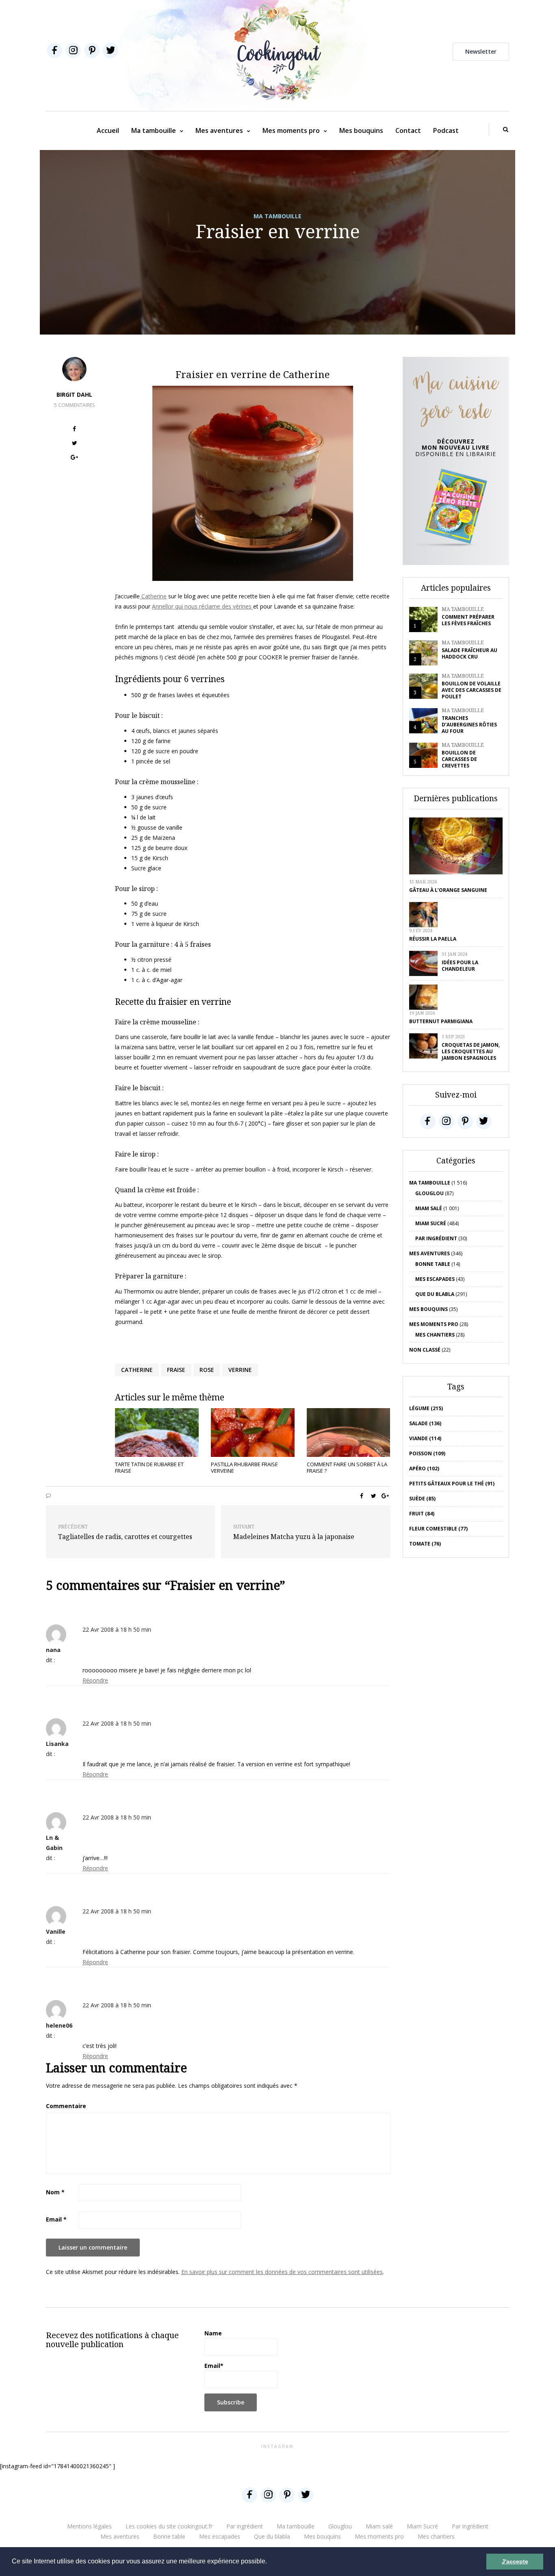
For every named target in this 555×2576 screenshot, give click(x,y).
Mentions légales (89, 2526)
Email (56, 2219)
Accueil (108, 130)
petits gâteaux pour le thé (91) (452, 1484)
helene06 (59, 2025)
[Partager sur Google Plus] (75, 458)
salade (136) (425, 1423)
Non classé (425, 1350)
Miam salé (429, 1208)
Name (213, 2333)
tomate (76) (425, 1544)
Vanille (56, 1931)
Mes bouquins (361, 130)
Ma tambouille (154, 130)
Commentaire (66, 2106)
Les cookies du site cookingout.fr (169, 2526)
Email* (214, 2366)
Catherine (153, 596)
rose (207, 1370)
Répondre (95, 1680)
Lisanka (57, 1744)
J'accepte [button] (515, 2561)
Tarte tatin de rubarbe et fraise (149, 1467)
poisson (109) (427, 1453)
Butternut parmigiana (441, 1021)
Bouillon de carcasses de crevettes (459, 759)
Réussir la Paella (433, 939)
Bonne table (433, 1264)
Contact (408, 130)
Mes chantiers (435, 1335)
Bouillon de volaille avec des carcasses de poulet (472, 690)
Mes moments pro (291, 130)
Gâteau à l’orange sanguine (448, 890)
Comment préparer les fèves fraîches (468, 620)
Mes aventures (219, 130)
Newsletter (481, 51)
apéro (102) (424, 1468)
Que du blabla (435, 1294)
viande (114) (425, 1438)
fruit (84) (422, 1514)
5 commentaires (74, 405)
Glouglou (429, 1193)
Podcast (446, 130)
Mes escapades (435, 1279)
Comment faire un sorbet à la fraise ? (347, 1467)
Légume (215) (426, 1408)
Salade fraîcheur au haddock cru (469, 653)
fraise (176, 1370)
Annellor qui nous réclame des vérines (203, 606)
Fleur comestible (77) (438, 1529)
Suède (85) (422, 1499)
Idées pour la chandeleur (460, 966)
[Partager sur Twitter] (75, 444)
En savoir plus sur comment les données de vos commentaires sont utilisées (282, 2272)
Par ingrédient (436, 1238)
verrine (240, 1370)
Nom (55, 2192)
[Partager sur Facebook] (75, 430)
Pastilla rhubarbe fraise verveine (244, 1467)
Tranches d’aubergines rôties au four (469, 725)
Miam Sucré (431, 1223)
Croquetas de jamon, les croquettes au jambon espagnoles (471, 1051)
